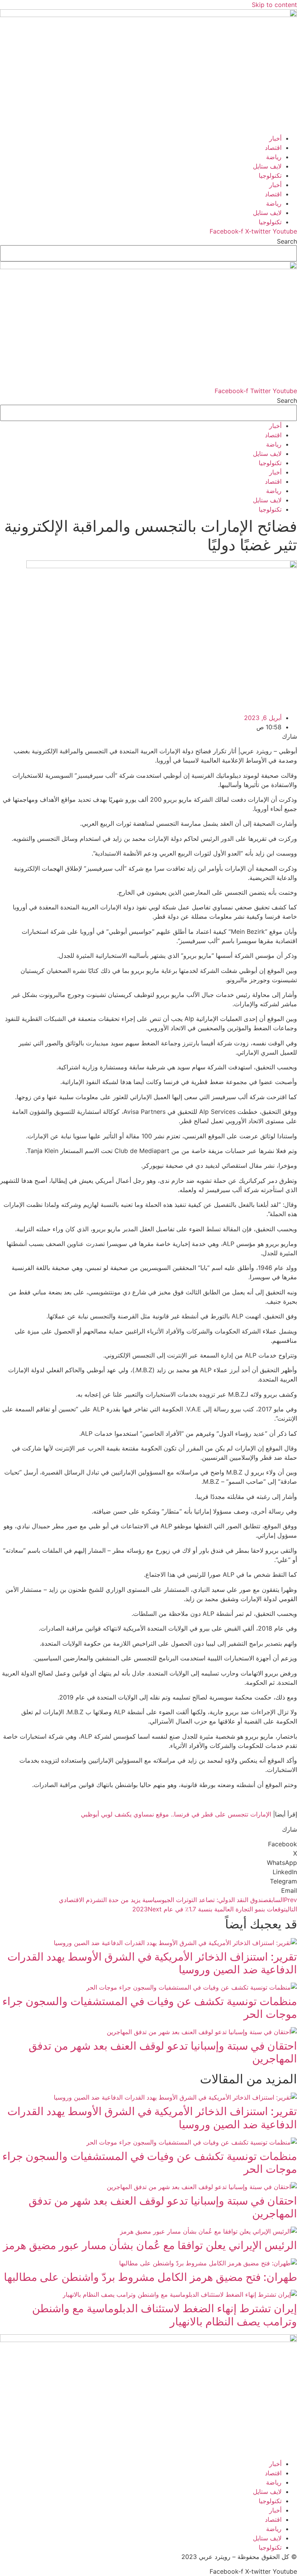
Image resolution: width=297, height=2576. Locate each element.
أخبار (275, 138)
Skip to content (274, 5)
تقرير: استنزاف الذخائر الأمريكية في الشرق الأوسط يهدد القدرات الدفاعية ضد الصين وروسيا (152, 1963)
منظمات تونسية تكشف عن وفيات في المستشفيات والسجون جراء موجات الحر (150, 2008)
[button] (148, 1844)
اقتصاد (273, 148)
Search (287, 241)
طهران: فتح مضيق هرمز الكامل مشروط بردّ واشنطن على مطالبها (150, 2277)
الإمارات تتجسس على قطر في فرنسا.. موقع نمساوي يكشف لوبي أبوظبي (176, 1814)
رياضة (274, 157)
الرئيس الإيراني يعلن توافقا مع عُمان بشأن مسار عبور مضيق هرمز (150, 2245)
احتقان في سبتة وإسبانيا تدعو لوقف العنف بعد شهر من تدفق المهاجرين (163, 2052)
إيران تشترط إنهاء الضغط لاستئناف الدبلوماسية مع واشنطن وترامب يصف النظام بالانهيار (165, 2315)
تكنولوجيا (270, 175)
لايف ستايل (267, 166)
